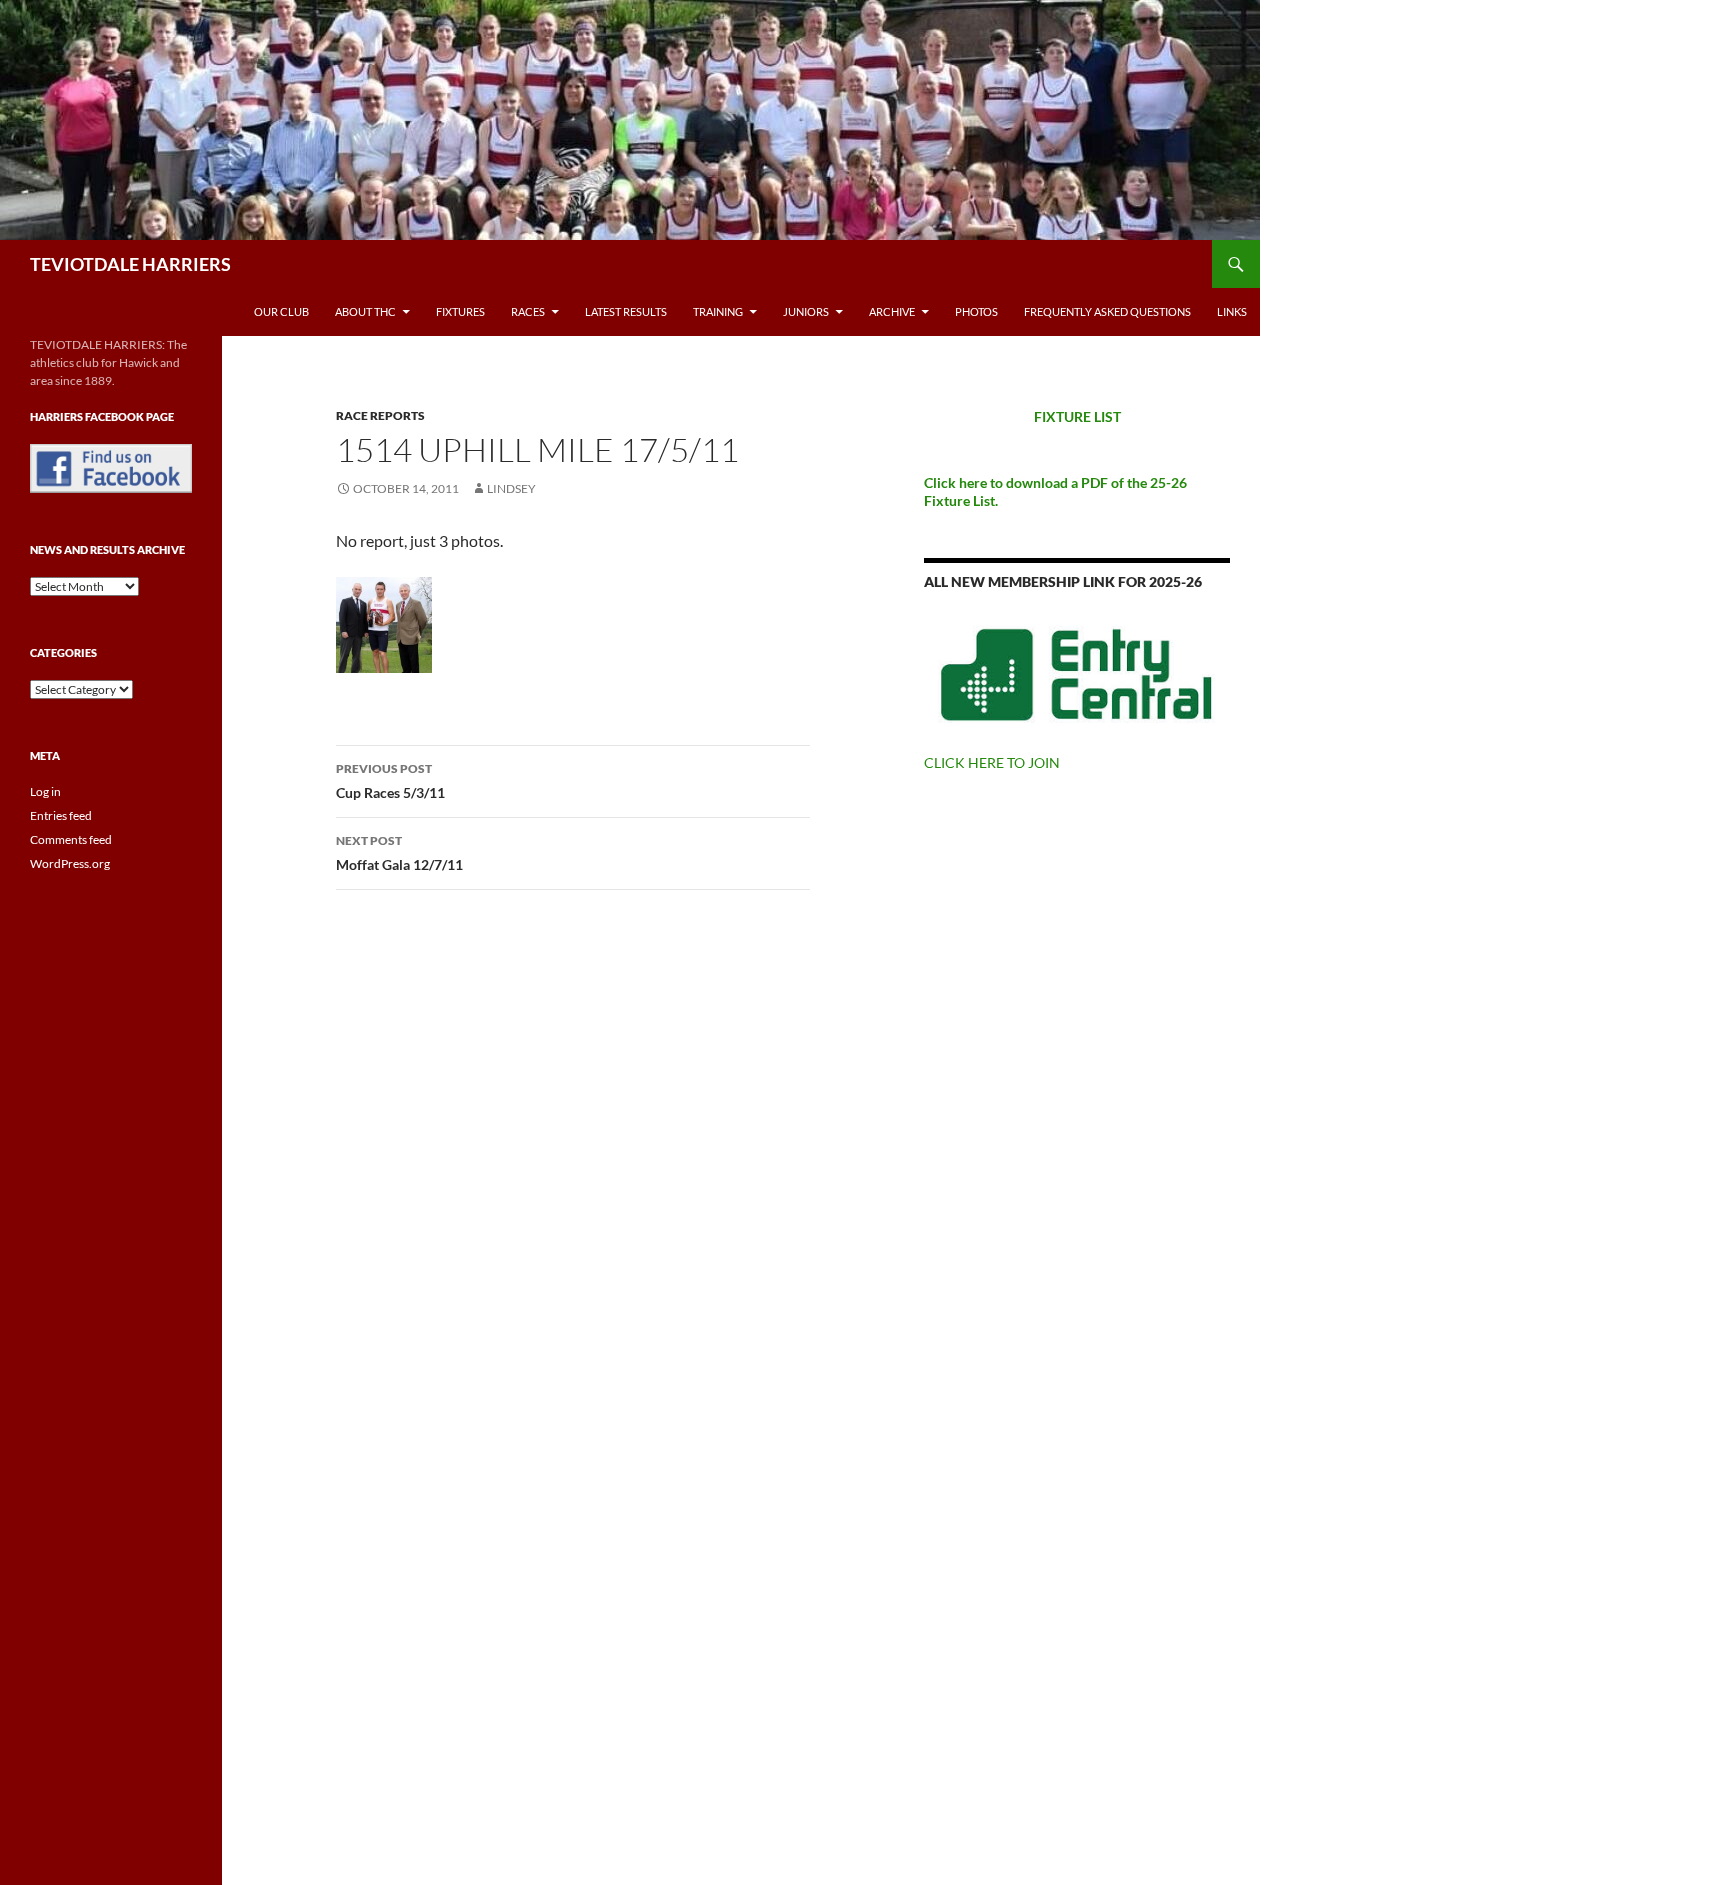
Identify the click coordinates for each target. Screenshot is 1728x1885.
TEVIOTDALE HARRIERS (130, 264)
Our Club (281, 311)
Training (718, 311)
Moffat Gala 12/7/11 (399, 853)
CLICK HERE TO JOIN (992, 762)
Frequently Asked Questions (1107, 311)
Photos (976, 311)
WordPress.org (70, 863)
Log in (45, 791)
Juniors (806, 311)
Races (528, 311)
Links (1232, 311)
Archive (892, 311)
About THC (365, 311)
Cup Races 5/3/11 (390, 781)
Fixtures (460, 311)
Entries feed (61, 815)
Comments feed (71, 839)
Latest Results (626, 311)
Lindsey (511, 488)
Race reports (380, 415)
